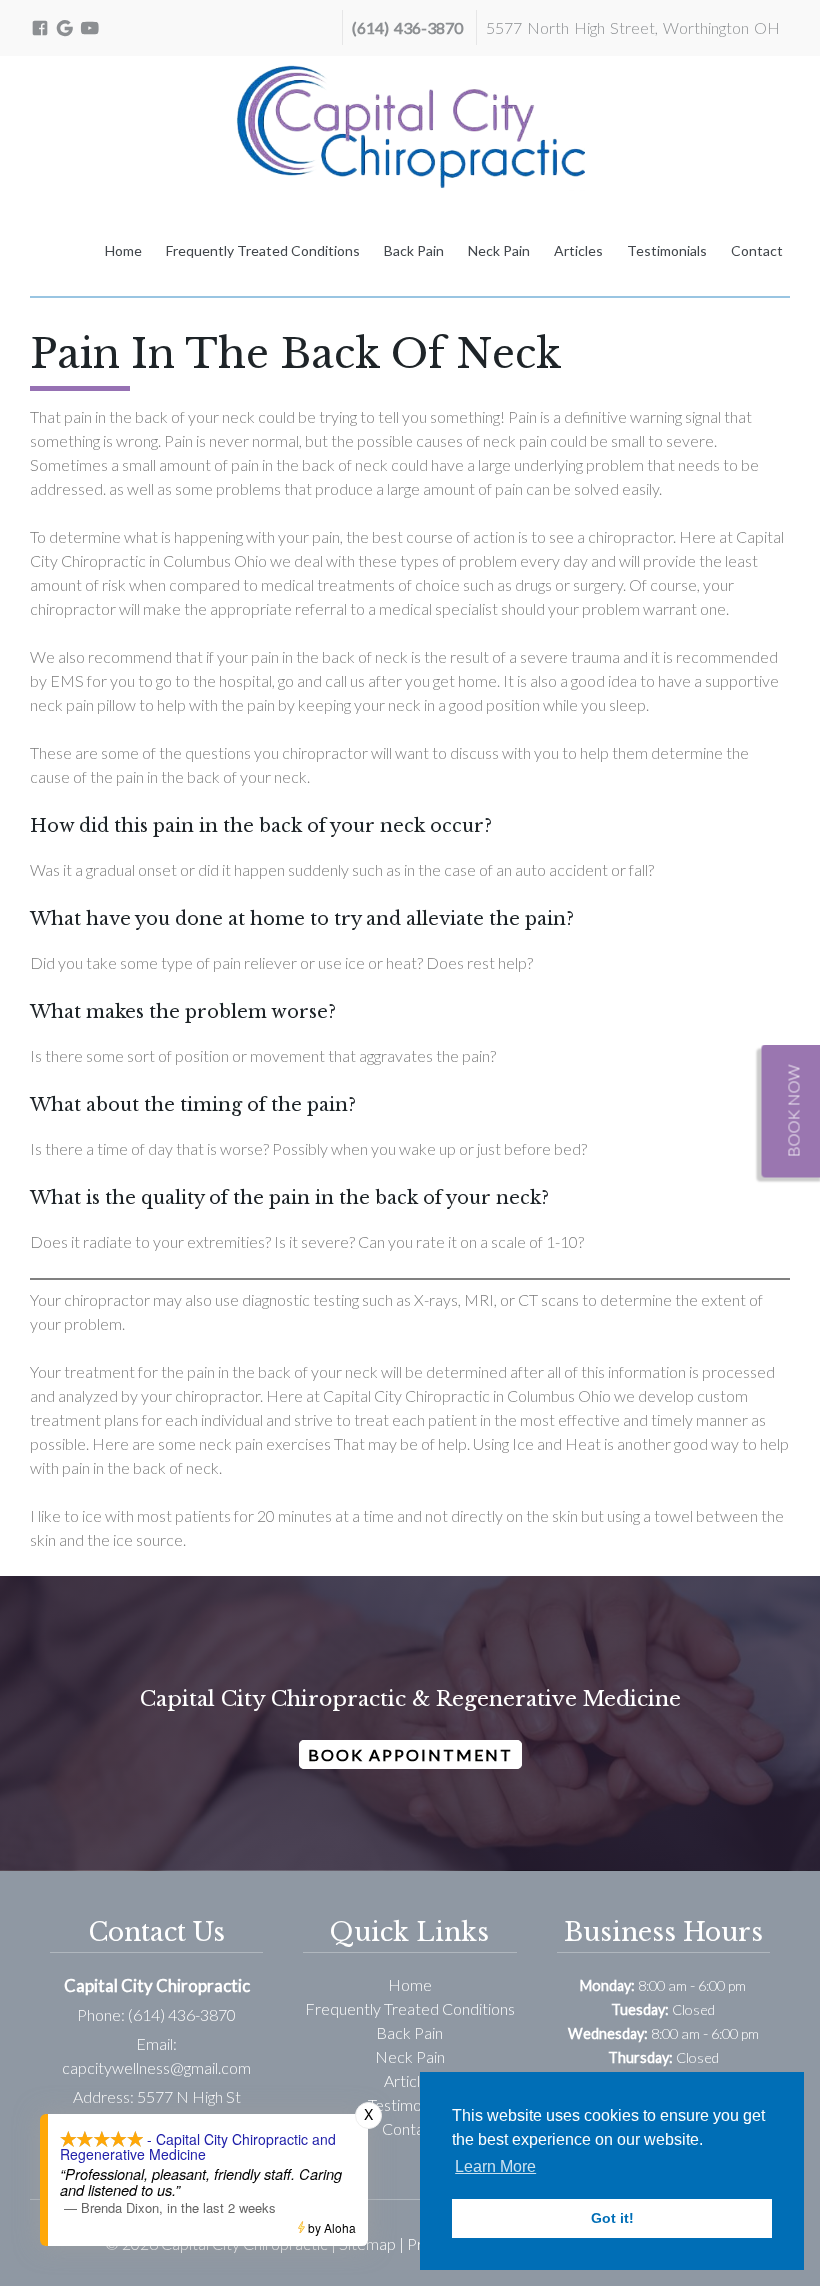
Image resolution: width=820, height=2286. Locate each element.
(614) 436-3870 (407, 27)
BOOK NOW (793, 1111)
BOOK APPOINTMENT (410, 1754)
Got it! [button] (612, 2218)
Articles (578, 250)
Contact (757, 250)
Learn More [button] (495, 2166)
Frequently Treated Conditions (263, 250)
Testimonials (667, 250)
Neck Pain (499, 250)
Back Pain (414, 250)
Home (123, 250)
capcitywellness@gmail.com (156, 2067)
